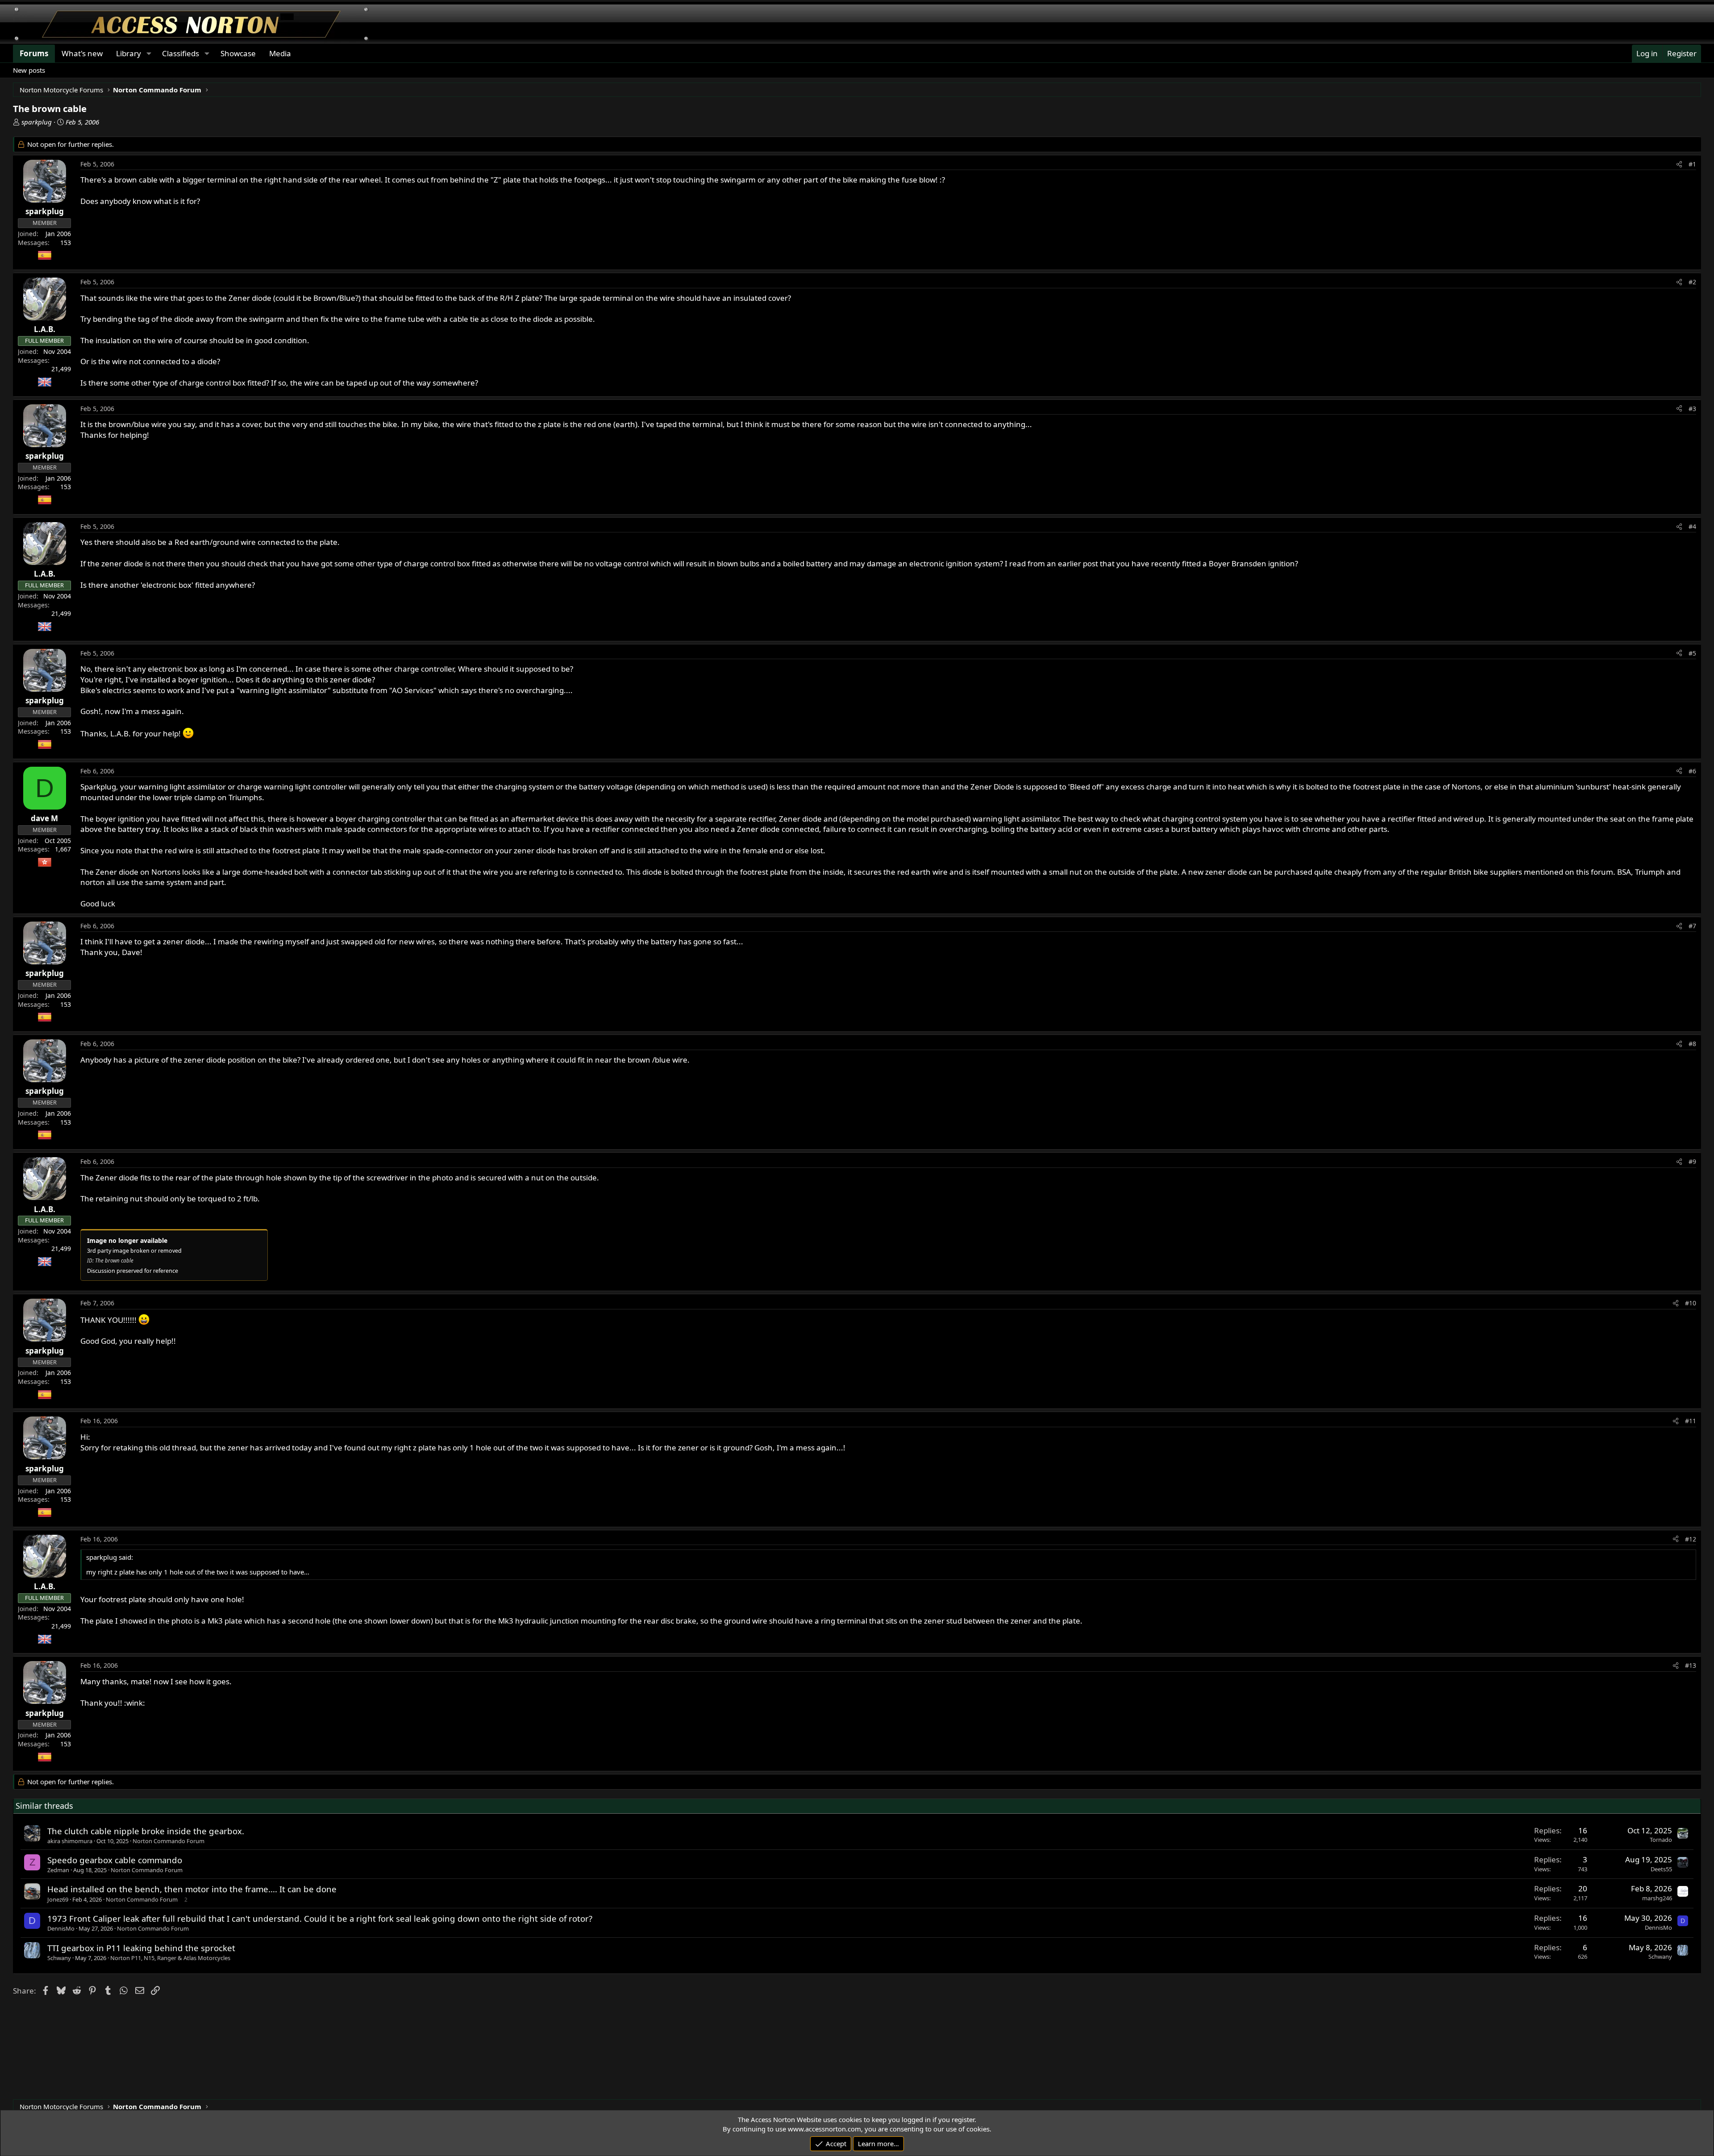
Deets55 (1661, 1869)
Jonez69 (58, 1899)
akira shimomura (70, 1841)
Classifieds (181, 53)
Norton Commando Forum (168, 1841)
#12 (1691, 1539)
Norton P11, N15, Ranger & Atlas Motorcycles (170, 1958)
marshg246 (1657, 1898)
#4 (1692, 526)
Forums (34, 53)
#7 (1692, 926)
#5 (1692, 653)
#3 (1692, 409)
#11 (1691, 1421)
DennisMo (61, 1928)
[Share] (1679, 164)
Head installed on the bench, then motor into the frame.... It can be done (192, 1889)
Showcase (238, 53)
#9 (1692, 1161)
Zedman (58, 1870)
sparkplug (37, 122)
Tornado (1661, 1840)
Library (129, 53)
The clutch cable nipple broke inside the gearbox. (146, 1831)
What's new (82, 53)
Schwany (59, 1958)
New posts (29, 70)
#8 (1692, 1044)
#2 (1692, 282)
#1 (1692, 164)
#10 (1691, 1303)
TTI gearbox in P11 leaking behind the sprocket (141, 1948)
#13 (1691, 1665)
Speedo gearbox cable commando (115, 1860)
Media (280, 53)
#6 (1692, 771)
